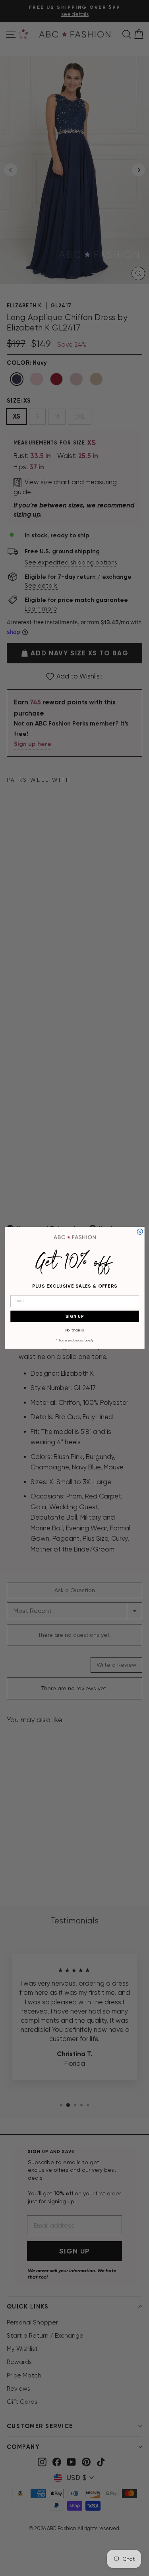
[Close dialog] (140, 1232)
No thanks (74, 1330)
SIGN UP (74, 1317)
